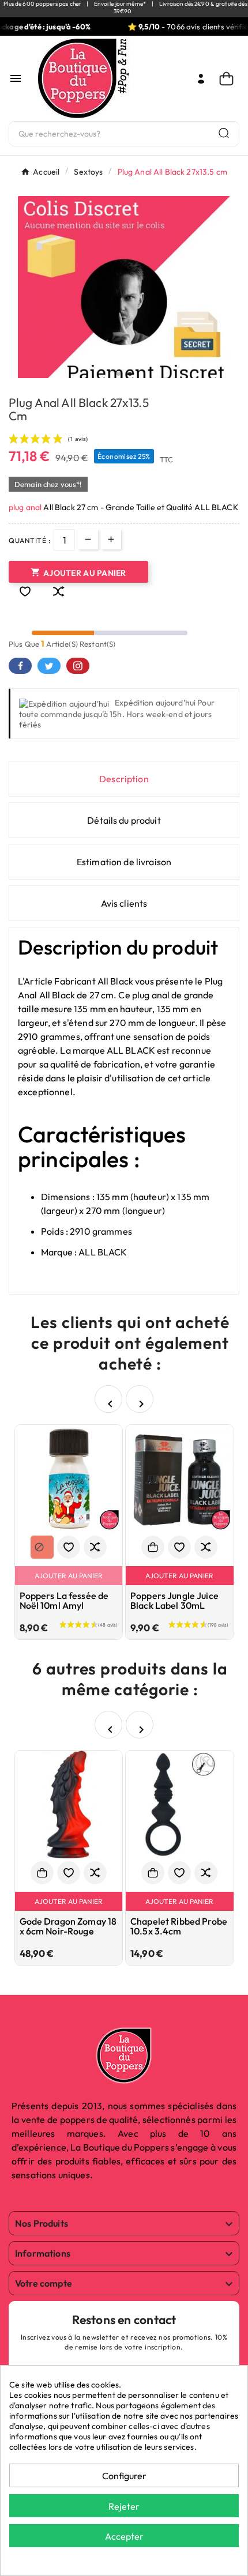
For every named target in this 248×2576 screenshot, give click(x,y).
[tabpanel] (124, 302)
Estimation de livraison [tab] (124, 862)
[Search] (224, 133)
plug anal (25, 507)
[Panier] (229, 79)
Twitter (49, 666)
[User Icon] (201, 79)
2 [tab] (130, 374)
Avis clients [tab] (124, 903)
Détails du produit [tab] (124, 820)
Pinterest (78, 666)
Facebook (20, 666)
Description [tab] (124, 779)
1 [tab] (118, 374)
